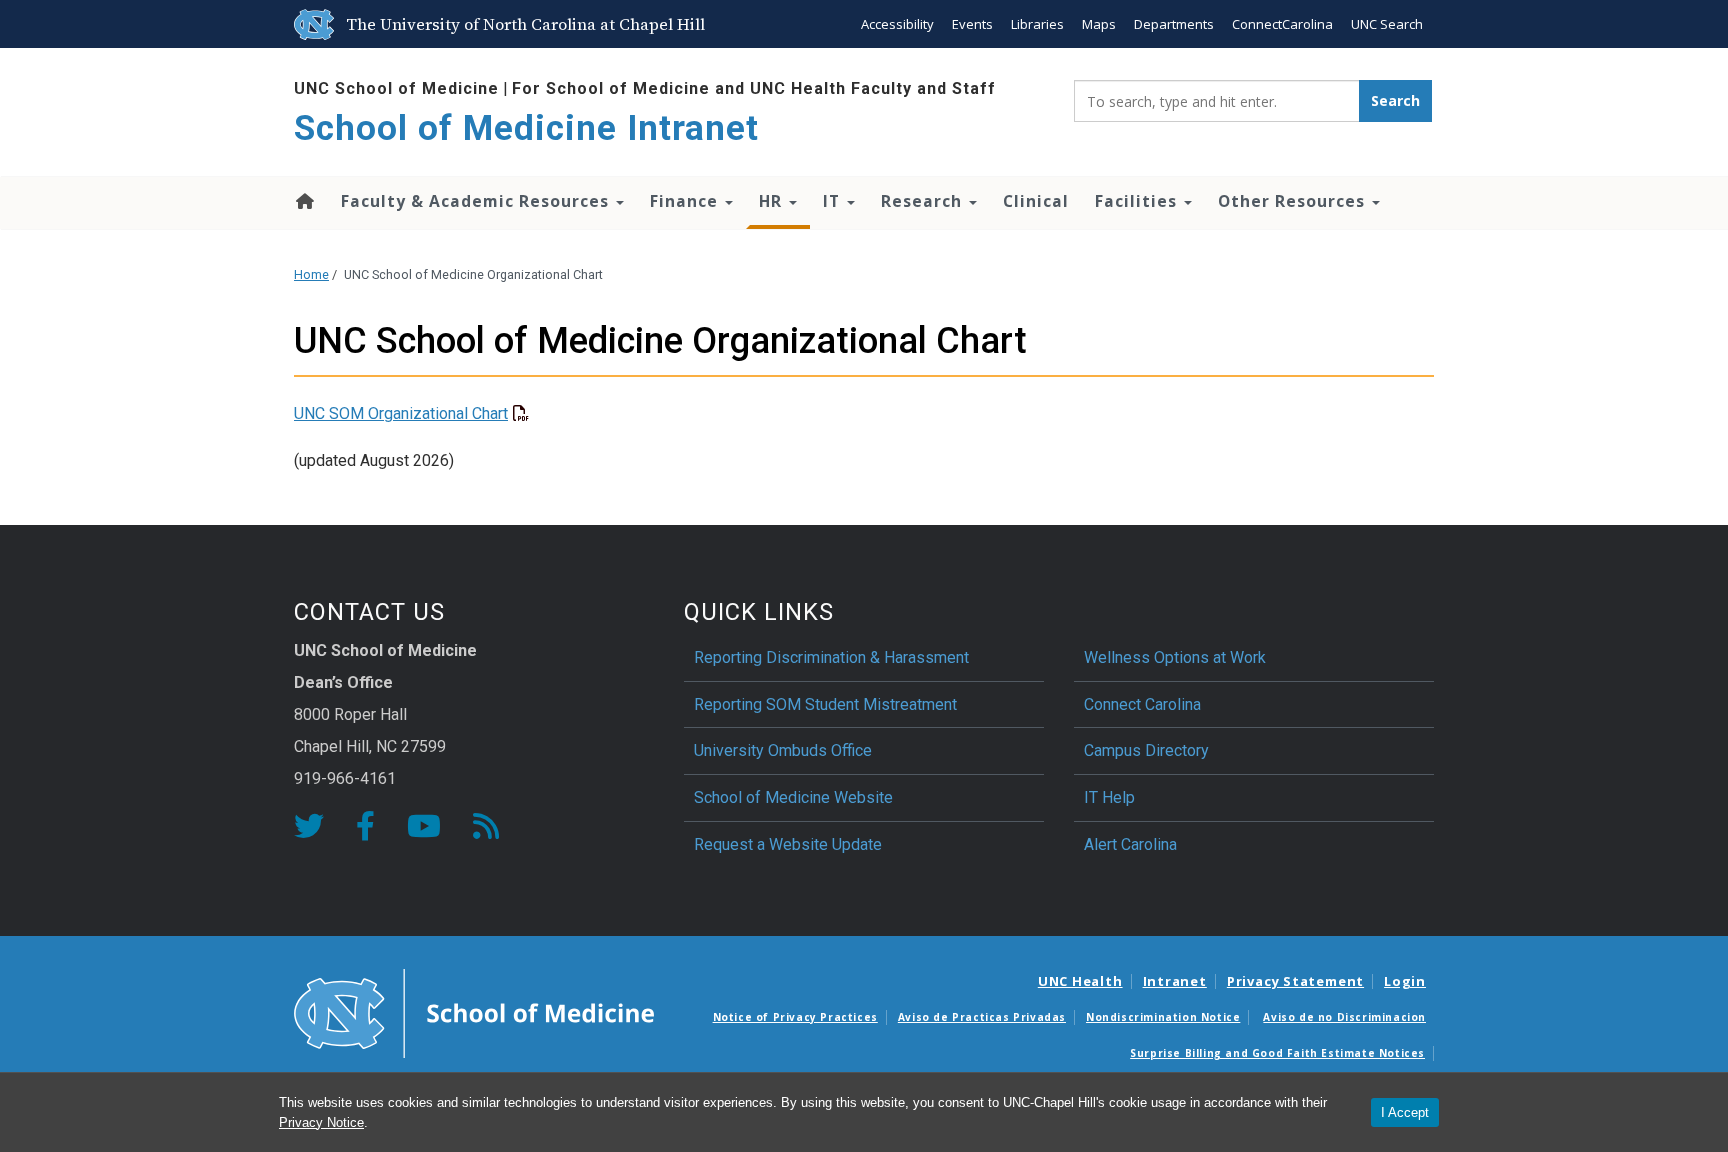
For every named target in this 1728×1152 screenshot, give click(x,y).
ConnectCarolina (1282, 24)
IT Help (1109, 797)
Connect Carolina (1142, 704)
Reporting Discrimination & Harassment (833, 657)
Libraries (1037, 24)
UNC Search (1387, 24)
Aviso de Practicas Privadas (982, 1017)
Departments (1174, 24)
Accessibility (897, 24)
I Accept (1405, 1112)
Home (303, 201)
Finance (686, 201)
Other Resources (1294, 201)
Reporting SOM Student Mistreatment (825, 704)
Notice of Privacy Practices (795, 1017)
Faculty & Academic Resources (477, 201)
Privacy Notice (321, 1122)
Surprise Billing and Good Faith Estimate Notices (1277, 1053)
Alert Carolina (1130, 844)
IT (834, 201)
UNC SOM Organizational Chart (401, 413)
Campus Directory (1146, 750)
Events (972, 24)
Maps (1099, 24)
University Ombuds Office (783, 750)
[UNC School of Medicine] (474, 1012)
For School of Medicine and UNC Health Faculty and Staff (754, 88)
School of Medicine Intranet (526, 128)
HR (773, 201)
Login (1405, 981)
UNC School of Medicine (396, 88)
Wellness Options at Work (1175, 657)
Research (924, 201)
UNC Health (1080, 981)
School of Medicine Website (793, 797)
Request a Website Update (788, 844)
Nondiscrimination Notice (1163, 1017)
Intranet (1175, 981)
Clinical (1036, 201)
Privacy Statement (1295, 981)
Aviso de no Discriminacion (1344, 1017)
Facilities (1138, 201)
